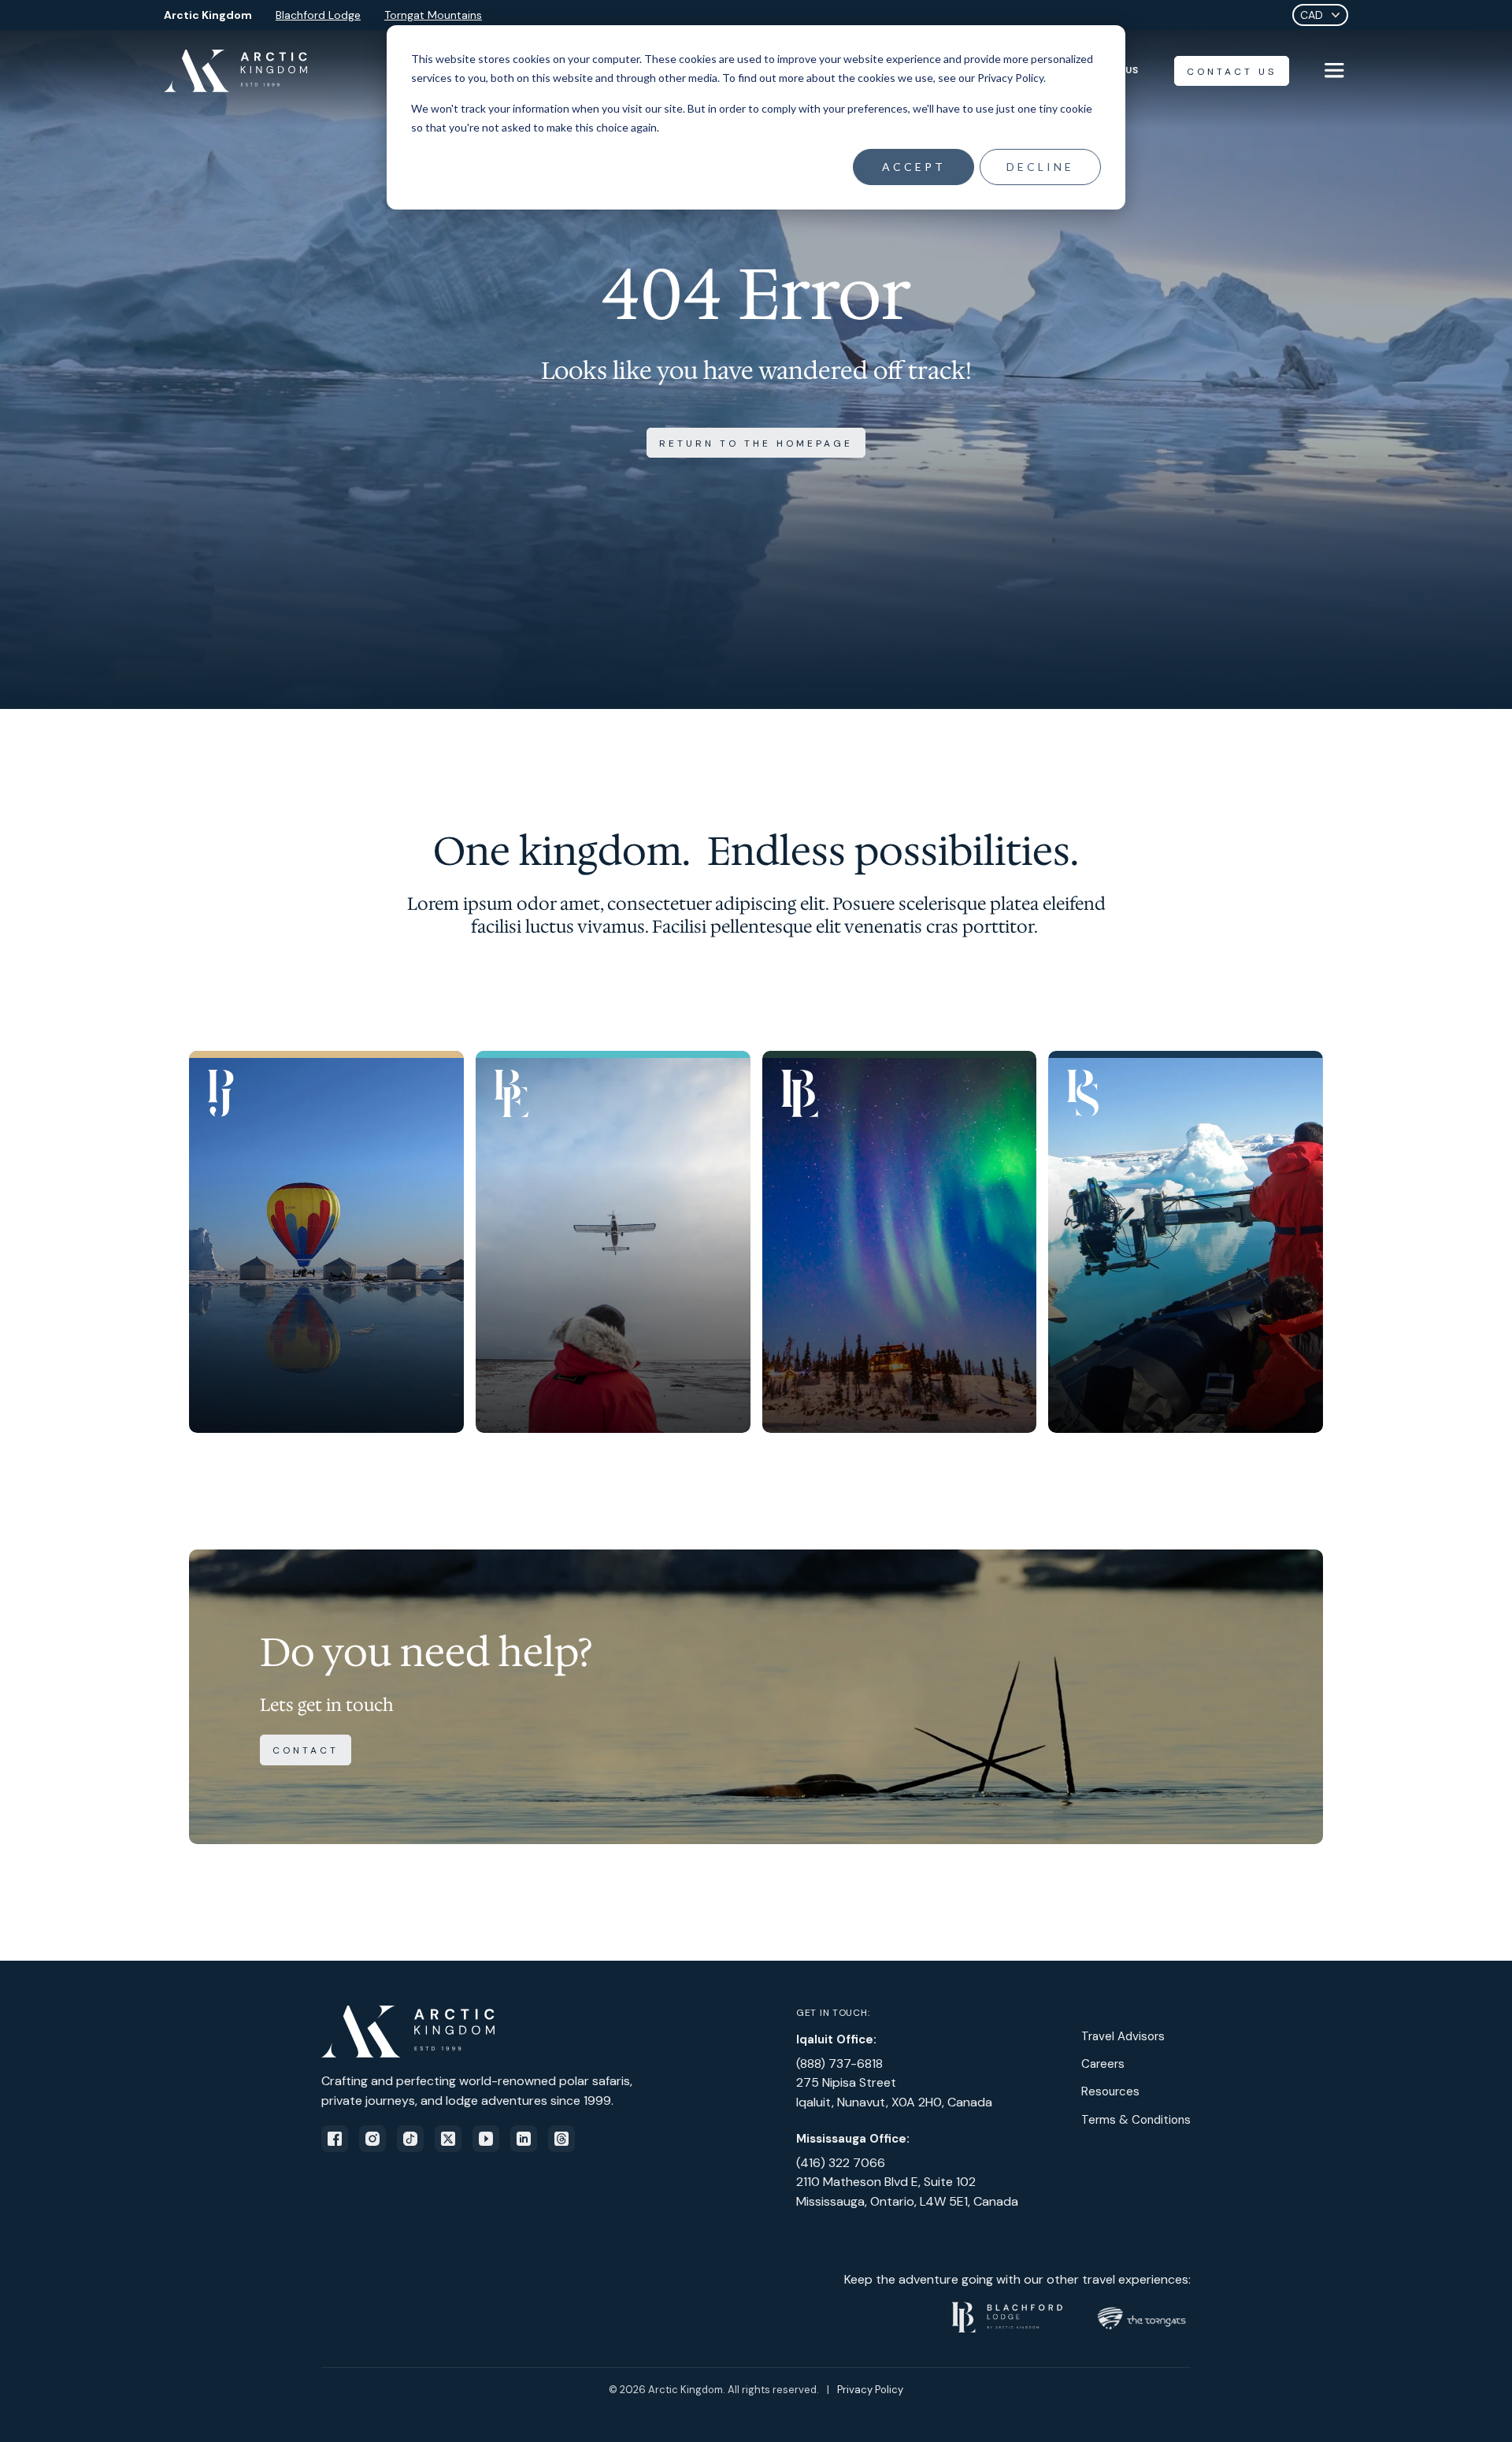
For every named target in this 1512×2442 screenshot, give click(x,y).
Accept (914, 167)
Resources (1110, 2091)
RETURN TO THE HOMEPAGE (756, 443)
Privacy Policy (870, 2390)
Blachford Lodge (318, 15)
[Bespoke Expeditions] (613, 1242)
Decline (1040, 167)
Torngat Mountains (433, 15)
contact (306, 1750)
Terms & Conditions (1136, 2120)
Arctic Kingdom (208, 15)
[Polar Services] (1186, 1242)
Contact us (1232, 72)
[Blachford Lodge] (900, 1242)
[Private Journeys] (326, 1242)
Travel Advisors (1123, 2036)
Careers (1103, 2064)
